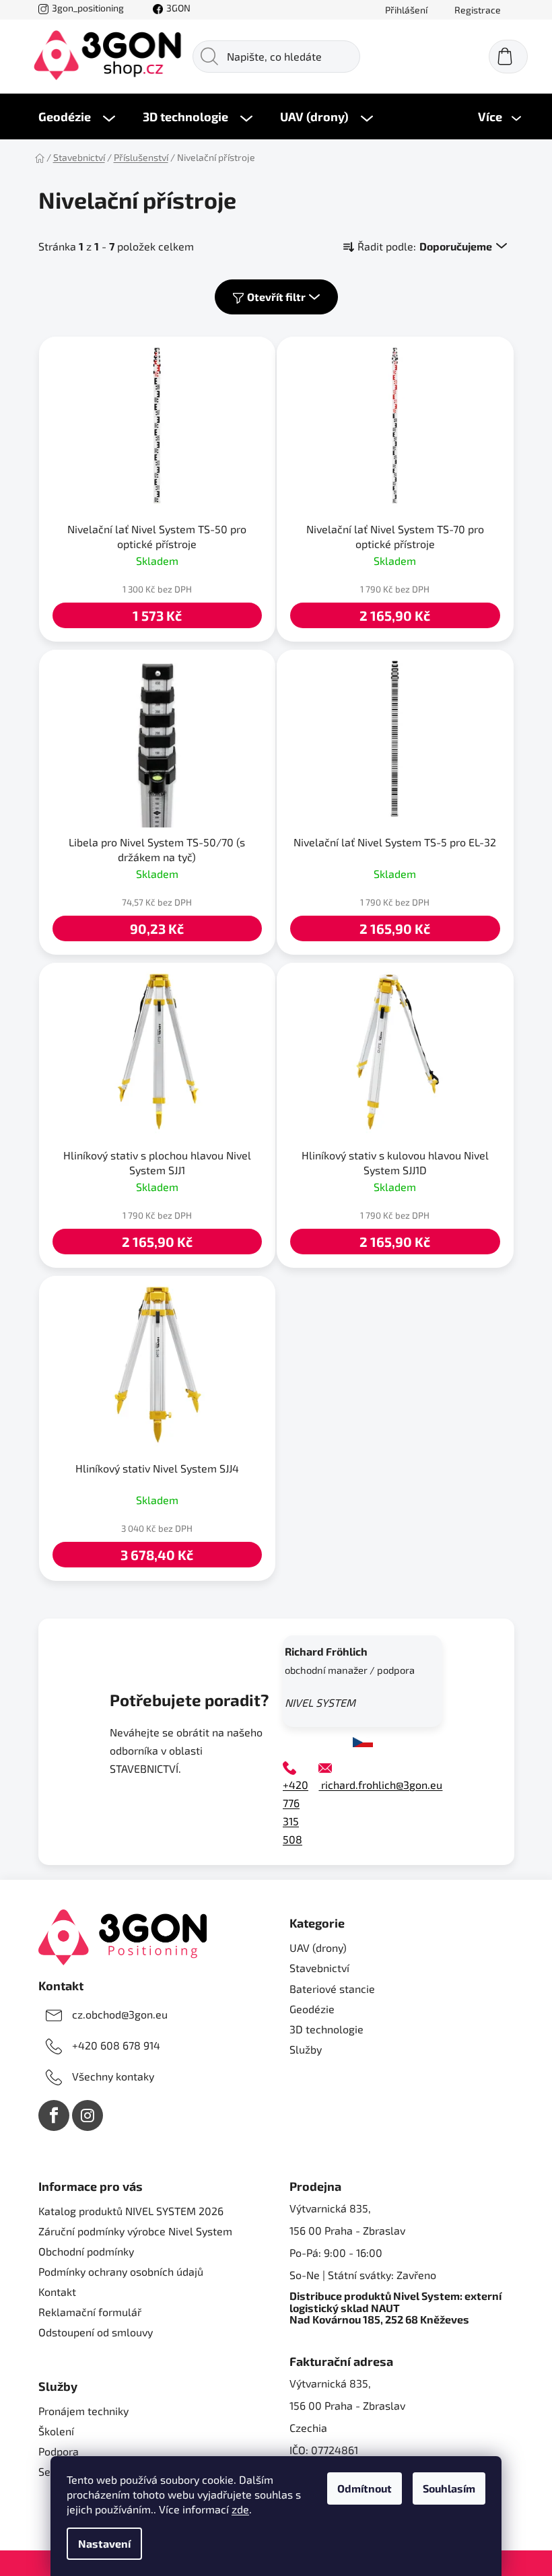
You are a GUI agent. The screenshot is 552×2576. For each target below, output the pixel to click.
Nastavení (104, 2543)
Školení (56, 2431)
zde (240, 2509)
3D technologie (326, 2029)
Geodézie (312, 2009)
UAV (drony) (318, 1947)
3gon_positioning (88, 8)
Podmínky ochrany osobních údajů (121, 2271)
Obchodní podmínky (86, 2251)
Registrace (478, 10)
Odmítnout (365, 2488)
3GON (178, 8)
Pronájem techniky (83, 2411)
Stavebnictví (319, 1968)
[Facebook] (54, 2115)
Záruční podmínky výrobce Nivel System (135, 2231)
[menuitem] (77, 116)
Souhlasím (449, 2488)
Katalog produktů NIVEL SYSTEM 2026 (131, 2211)
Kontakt (57, 2292)
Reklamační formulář (90, 2312)
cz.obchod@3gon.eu (120, 2014)
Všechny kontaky (113, 2076)
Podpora (59, 2451)
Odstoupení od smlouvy (96, 2332)
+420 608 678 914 (116, 2045)
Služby (306, 2049)
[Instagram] (88, 2115)
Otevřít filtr (276, 297)
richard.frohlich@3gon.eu (380, 1785)
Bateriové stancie (332, 1989)
